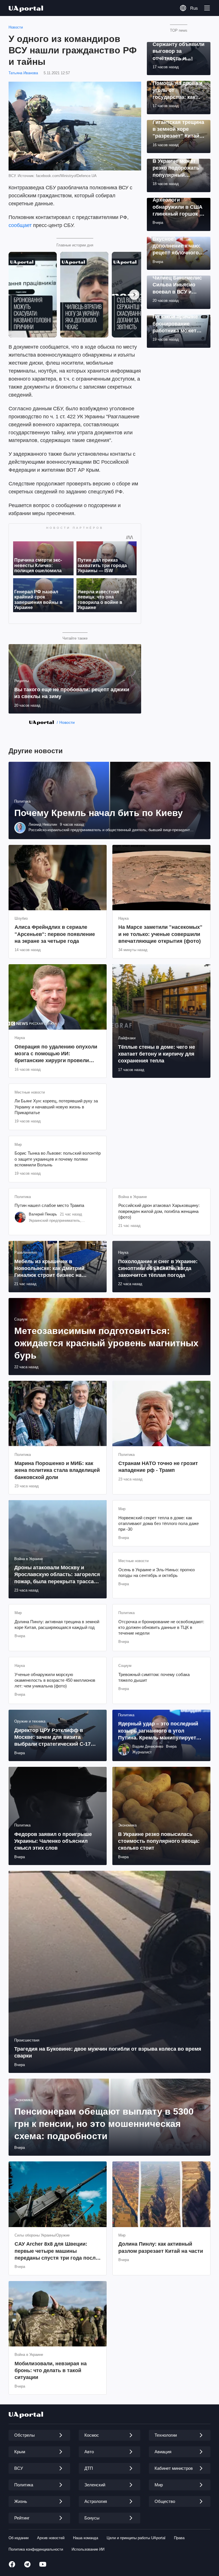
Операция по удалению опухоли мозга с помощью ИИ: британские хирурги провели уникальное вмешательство (56, 1054)
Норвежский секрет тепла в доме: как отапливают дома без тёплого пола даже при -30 (159, 1524)
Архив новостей (51, 2538)
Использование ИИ (88, 2549)
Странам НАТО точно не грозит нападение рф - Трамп (158, 1467)
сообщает (20, 225)
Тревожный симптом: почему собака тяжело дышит (154, 1677)
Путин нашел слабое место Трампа (49, 1205)
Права (179, 2538)
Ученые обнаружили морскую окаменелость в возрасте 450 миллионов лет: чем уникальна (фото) (55, 1680)
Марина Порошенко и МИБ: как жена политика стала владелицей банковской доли (57, 1470)
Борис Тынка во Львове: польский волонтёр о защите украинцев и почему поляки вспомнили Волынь (58, 1159)
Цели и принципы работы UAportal (136, 2538)
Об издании (19, 2538)
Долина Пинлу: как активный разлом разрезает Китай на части (161, 2247)
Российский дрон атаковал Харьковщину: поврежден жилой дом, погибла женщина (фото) (159, 1211)
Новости (16, 27)
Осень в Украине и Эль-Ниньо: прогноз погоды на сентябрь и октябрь (157, 1573)
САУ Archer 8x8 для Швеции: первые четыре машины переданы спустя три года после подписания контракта (56, 2251)
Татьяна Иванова (23, 73)
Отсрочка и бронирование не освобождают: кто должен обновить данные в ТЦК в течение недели (161, 1627)
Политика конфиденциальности (36, 2549)
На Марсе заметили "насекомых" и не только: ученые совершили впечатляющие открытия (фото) (160, 934)
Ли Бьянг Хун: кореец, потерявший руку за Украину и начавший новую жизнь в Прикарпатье (56, 1107)
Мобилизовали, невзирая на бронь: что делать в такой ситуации (51, 2371)
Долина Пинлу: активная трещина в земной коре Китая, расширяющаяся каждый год (57, 1624)
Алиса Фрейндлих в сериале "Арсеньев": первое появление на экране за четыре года (55, 934)
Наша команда (86, 2538)
